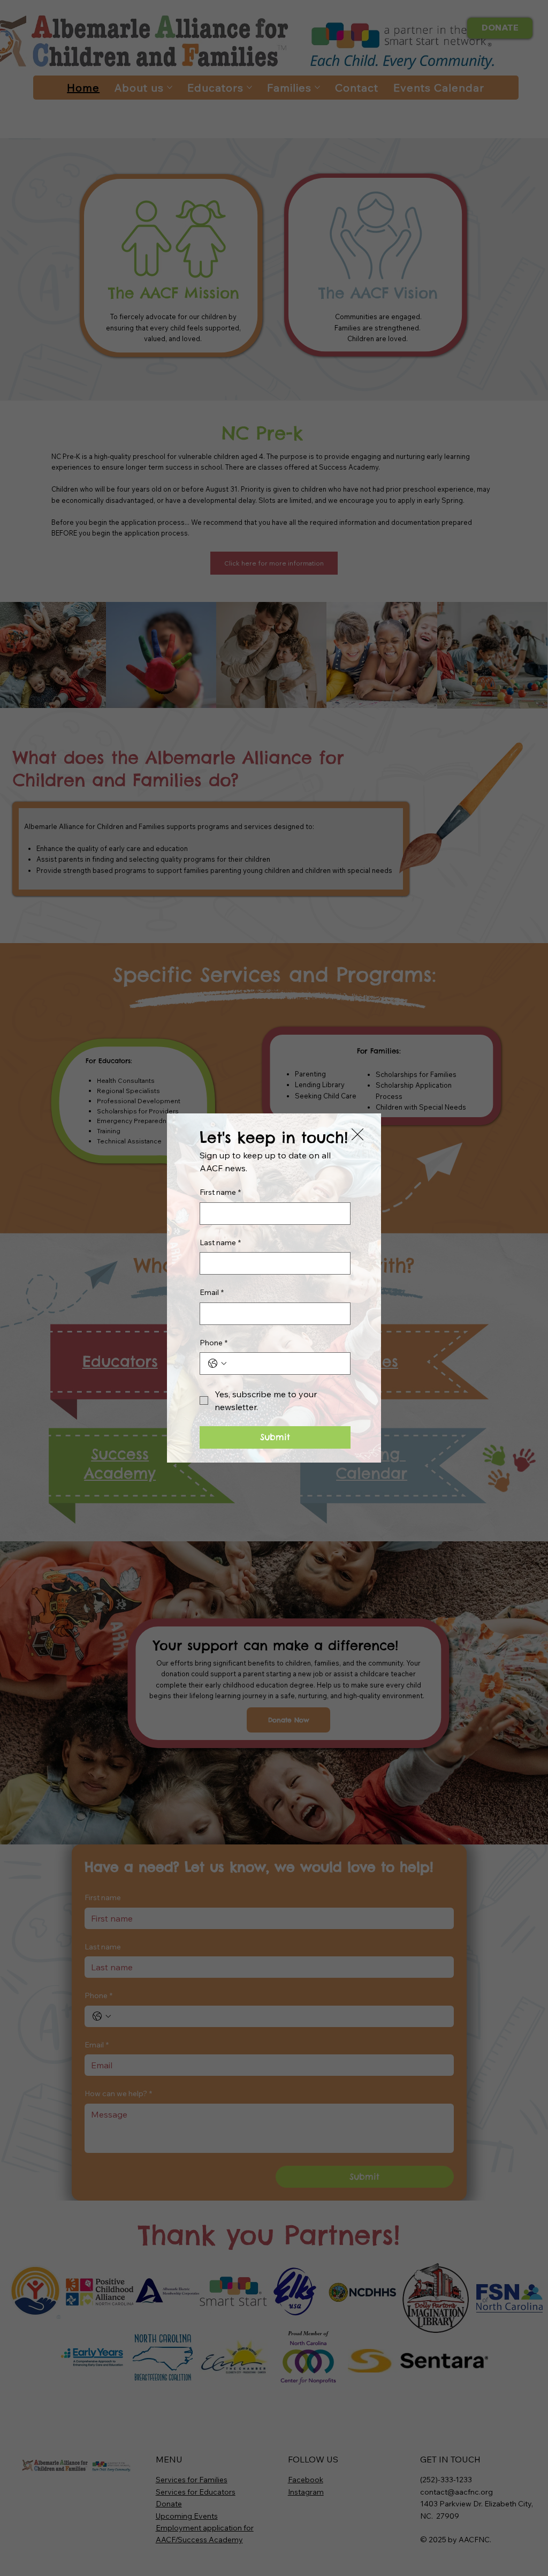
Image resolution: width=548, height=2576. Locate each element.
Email (212, 1292)
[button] (357, 1135)
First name (220, 1192)
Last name (220, 1242)
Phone (214, 1343)
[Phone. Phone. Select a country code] (217, 1364)
